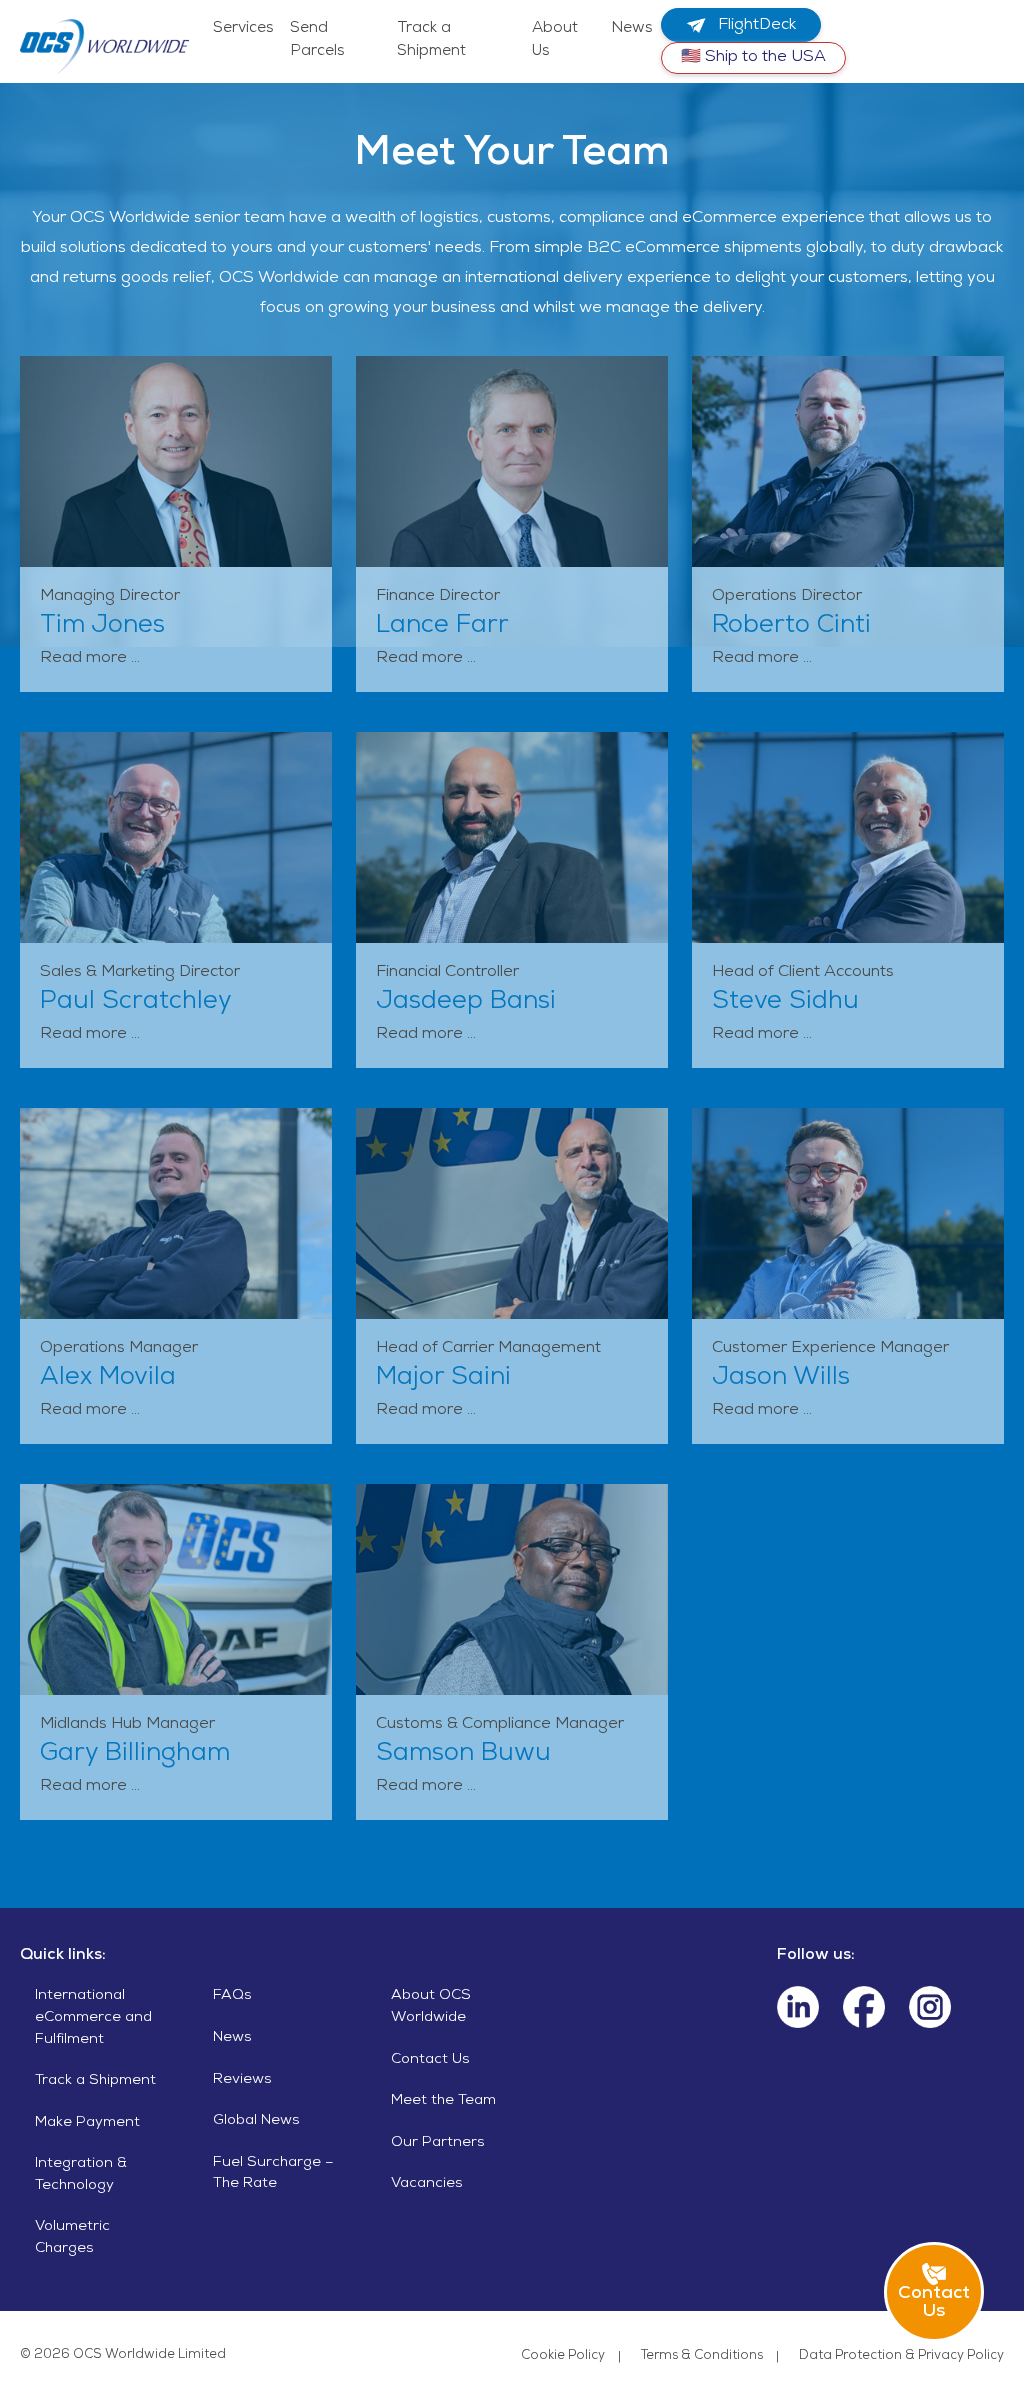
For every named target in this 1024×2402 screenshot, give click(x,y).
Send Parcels (317, 40)
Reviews (242, 2080)
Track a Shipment (431, 40)
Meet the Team (443, 2101)
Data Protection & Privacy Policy (901, 2356)
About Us (555, 40)
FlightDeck (755, 26)
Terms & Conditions (702, 2356)
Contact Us (430, 2060)
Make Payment (87, 2123)
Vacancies (427, 2184)
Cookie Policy (563, 2356)
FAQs (232, 1996)
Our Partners (438, 2143)
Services (243, 29)
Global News (256, 2121)
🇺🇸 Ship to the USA (753, 58)
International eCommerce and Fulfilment (93, 2017)
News (632, 29)
